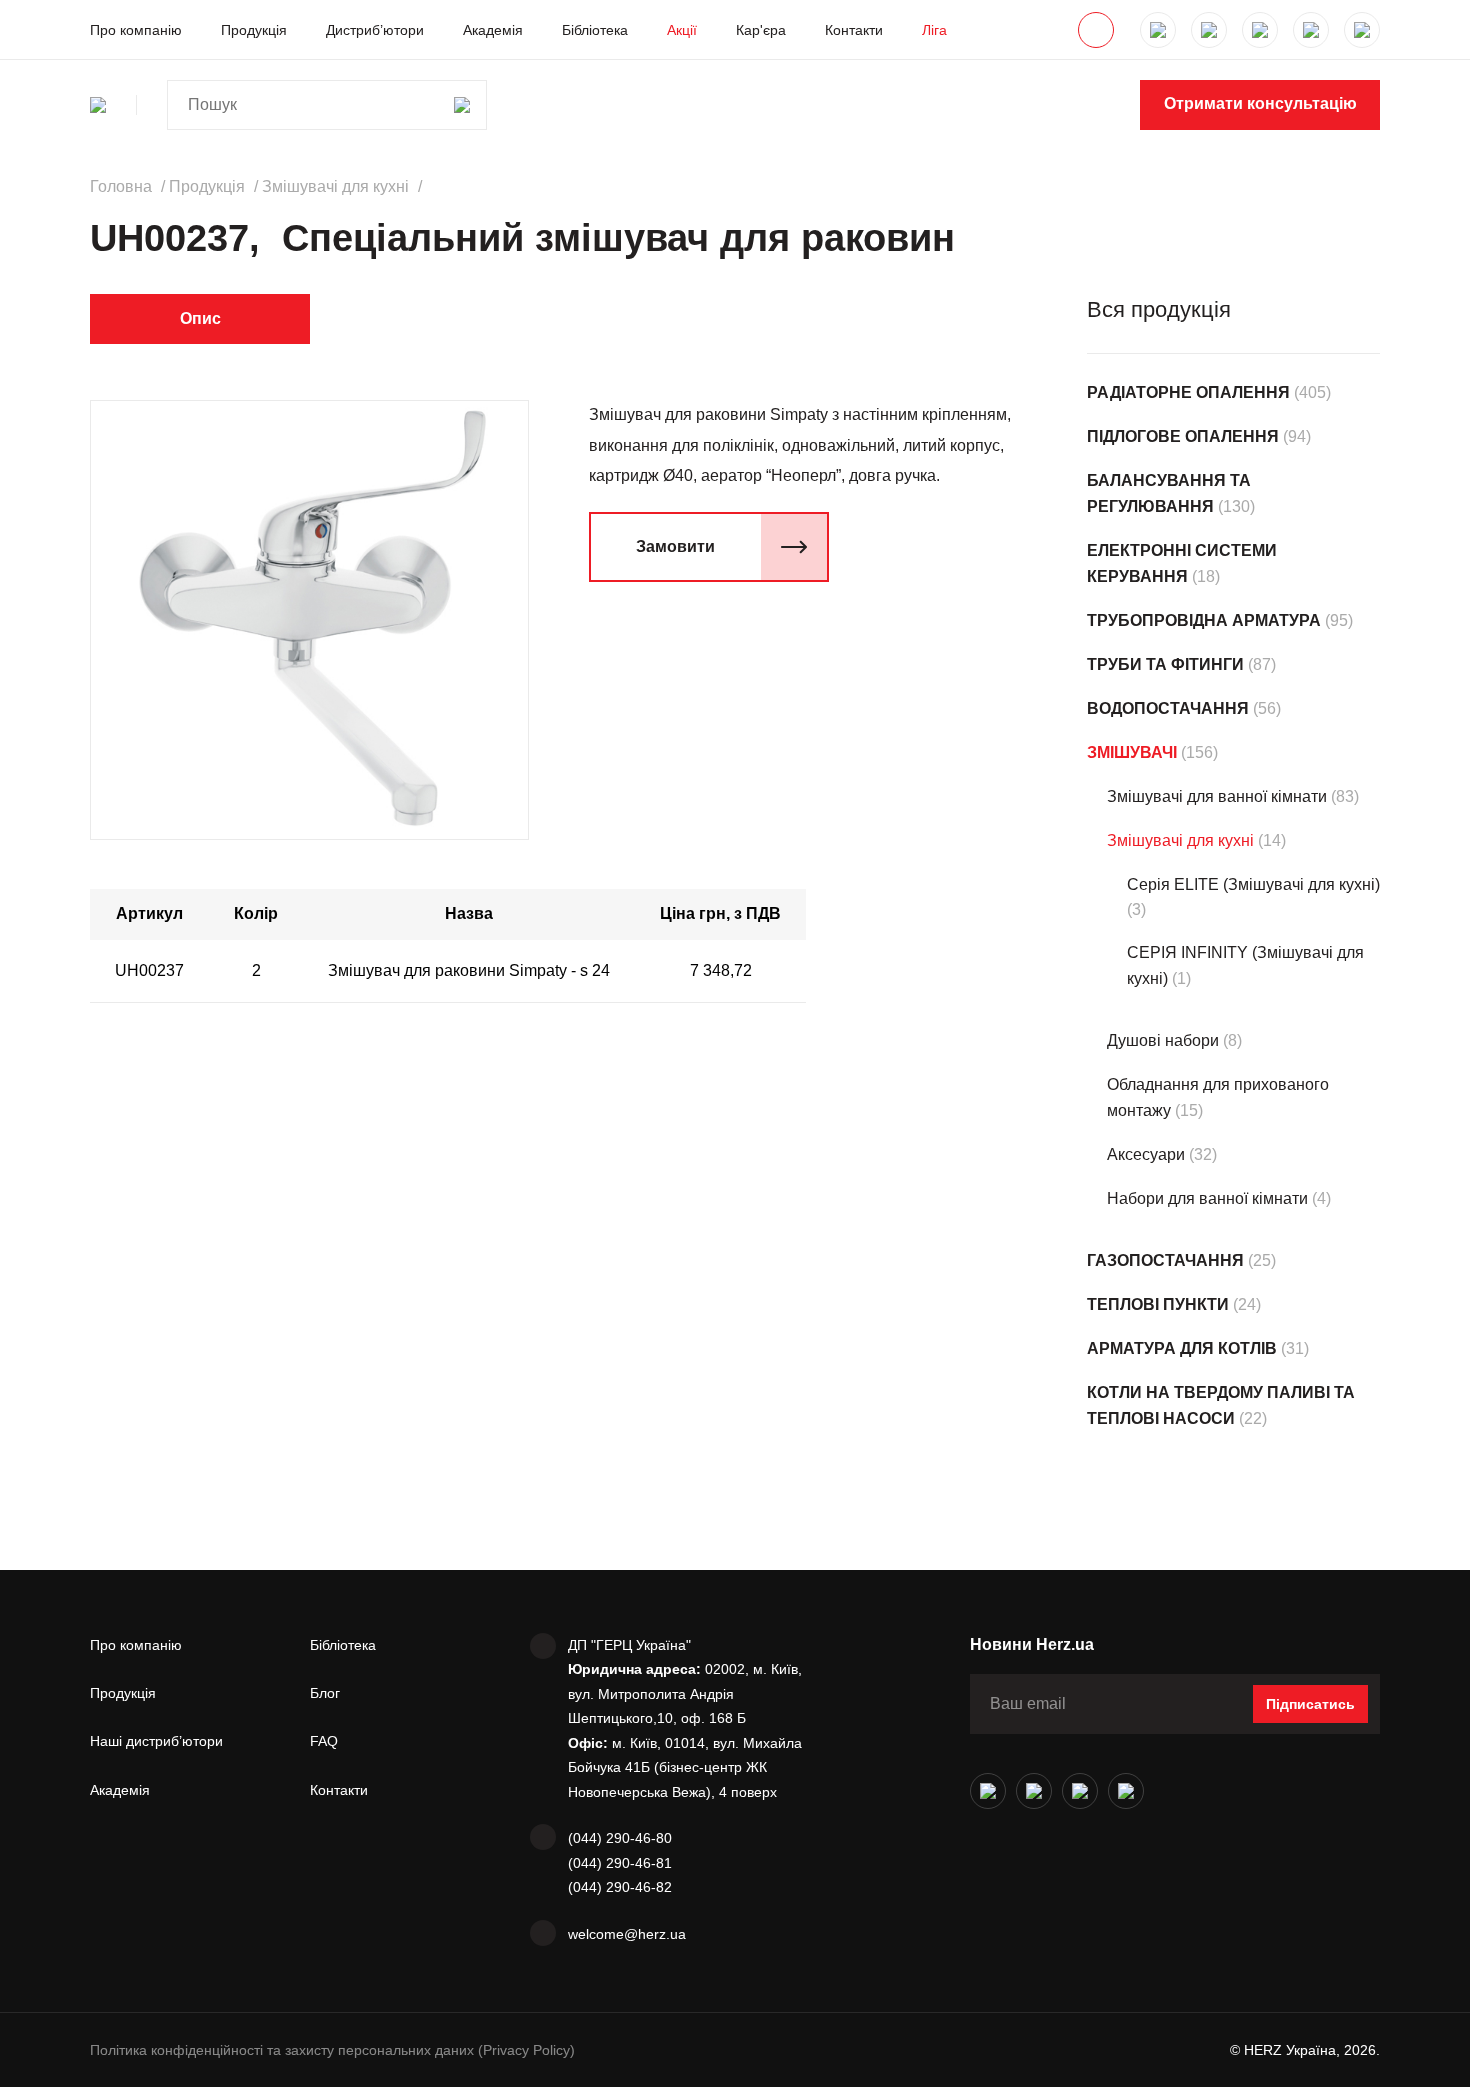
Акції (682, 30)
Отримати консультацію (1260, 103)
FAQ (324, 1741)
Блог (325, 1693)
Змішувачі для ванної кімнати (1217, 796)
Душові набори (1163, 1040)
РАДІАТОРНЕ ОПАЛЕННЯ (1188, 392)
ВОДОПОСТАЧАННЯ (1168, 708)
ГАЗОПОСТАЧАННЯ (1165, 1260)
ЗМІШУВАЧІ (1132, 752)
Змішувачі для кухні (1180, 840)
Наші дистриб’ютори (156, 1741)
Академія (493, 30)
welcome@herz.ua (627, 1934)
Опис (200, 318)
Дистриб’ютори (375, 30)
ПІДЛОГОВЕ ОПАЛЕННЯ (1183, 436)
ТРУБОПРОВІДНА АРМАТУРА (1204, 620)
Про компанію (136, 30)
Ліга (934, 30)
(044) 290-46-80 (620, 1838)
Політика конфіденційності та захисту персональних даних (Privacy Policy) (332, 2050)
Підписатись (1310, 1704)
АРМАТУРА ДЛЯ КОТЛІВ (1182, 1348)
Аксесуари (1146, 1154)
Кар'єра (761, 30)
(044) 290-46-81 (620, 1863)
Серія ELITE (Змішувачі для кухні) (1253, 884)
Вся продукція (1159, 309)
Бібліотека (595, 30)
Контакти (854, 30)
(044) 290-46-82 (620, 1887)
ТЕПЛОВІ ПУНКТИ (1158, 1304)
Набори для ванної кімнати (1207, 1198)
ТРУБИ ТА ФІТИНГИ (1165, 664)
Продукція (254, 30)
